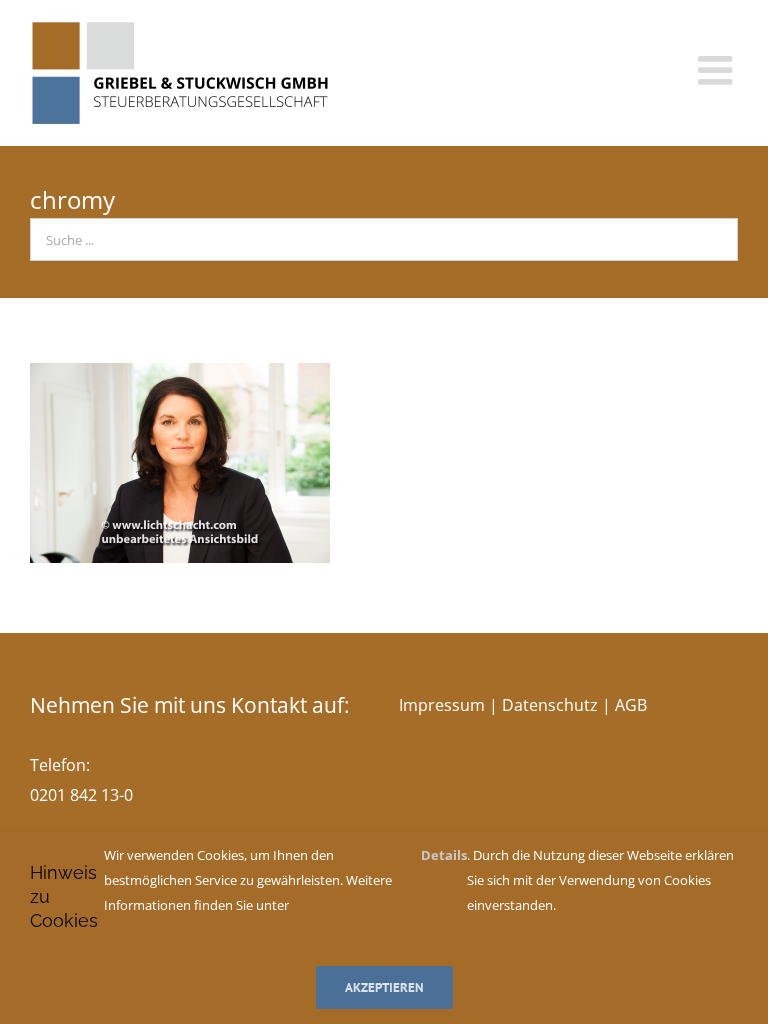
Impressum (442, 705)
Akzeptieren (384, 987)
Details (444, 855)
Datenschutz (550, 705)
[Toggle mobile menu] (718, 70)
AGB (631, 705)
